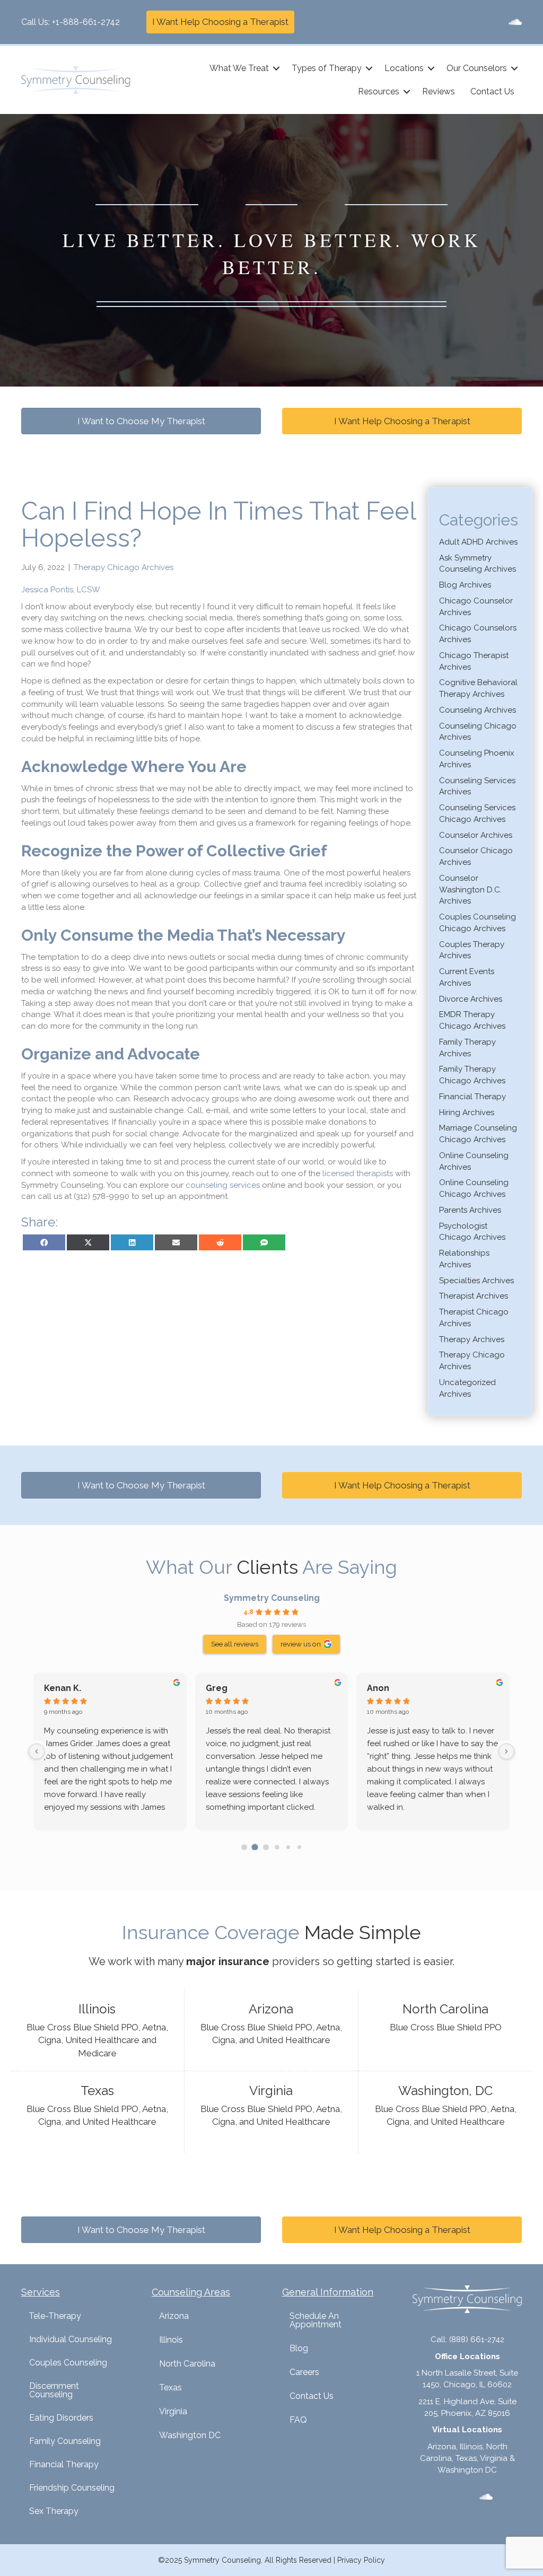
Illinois (171, 2340)
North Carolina (187, 2364)
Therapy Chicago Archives (124, 567)
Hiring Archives (467, 1112)
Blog (299, 2348)
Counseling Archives (478, 710)
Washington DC (190, 2435)
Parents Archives (470, 1210)
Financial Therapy (472, 1097)
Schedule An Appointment (316, 2320)
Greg (217, 1688)
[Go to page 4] (288, 1847)
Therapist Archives (474, 1296)
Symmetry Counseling (272, 1598)
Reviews (439, 91)
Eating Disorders (61, 2418)
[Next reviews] (506, 1751)
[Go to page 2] (266, 1847)
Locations (404, 68)
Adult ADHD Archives (478, 542)
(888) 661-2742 (477, 2340)
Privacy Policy (361, 2560)
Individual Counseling (71, 2339)
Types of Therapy (327, 68)
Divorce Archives (471, 999)
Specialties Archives (476, 1281)
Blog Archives (465, 585)
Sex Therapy (54, 2511)
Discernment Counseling (54, 2390)
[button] (276, 68)
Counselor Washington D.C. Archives (470, 890)
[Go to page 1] (255, 1847)
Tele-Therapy (55, 2316)
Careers (304, 2372)
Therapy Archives (472, 1339)
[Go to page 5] (299, 1847)
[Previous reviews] (37, 1751)
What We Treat (239, 68)
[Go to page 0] (244, 1847)
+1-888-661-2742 (86, 22)
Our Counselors (477, 68)
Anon (378, 1688)
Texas (170, 2387)
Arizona (174, 2316)
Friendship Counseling (72, 2488)
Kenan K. (63, 1688)
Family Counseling (65, 2441)
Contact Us (492, 91)
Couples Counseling (68, 2363)
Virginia (173, 2411)
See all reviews (235, 1644)
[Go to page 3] (277, 1847)
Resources (379, 91)
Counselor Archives (476, 835)
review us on (301, 1644)
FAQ (298, 2420)
